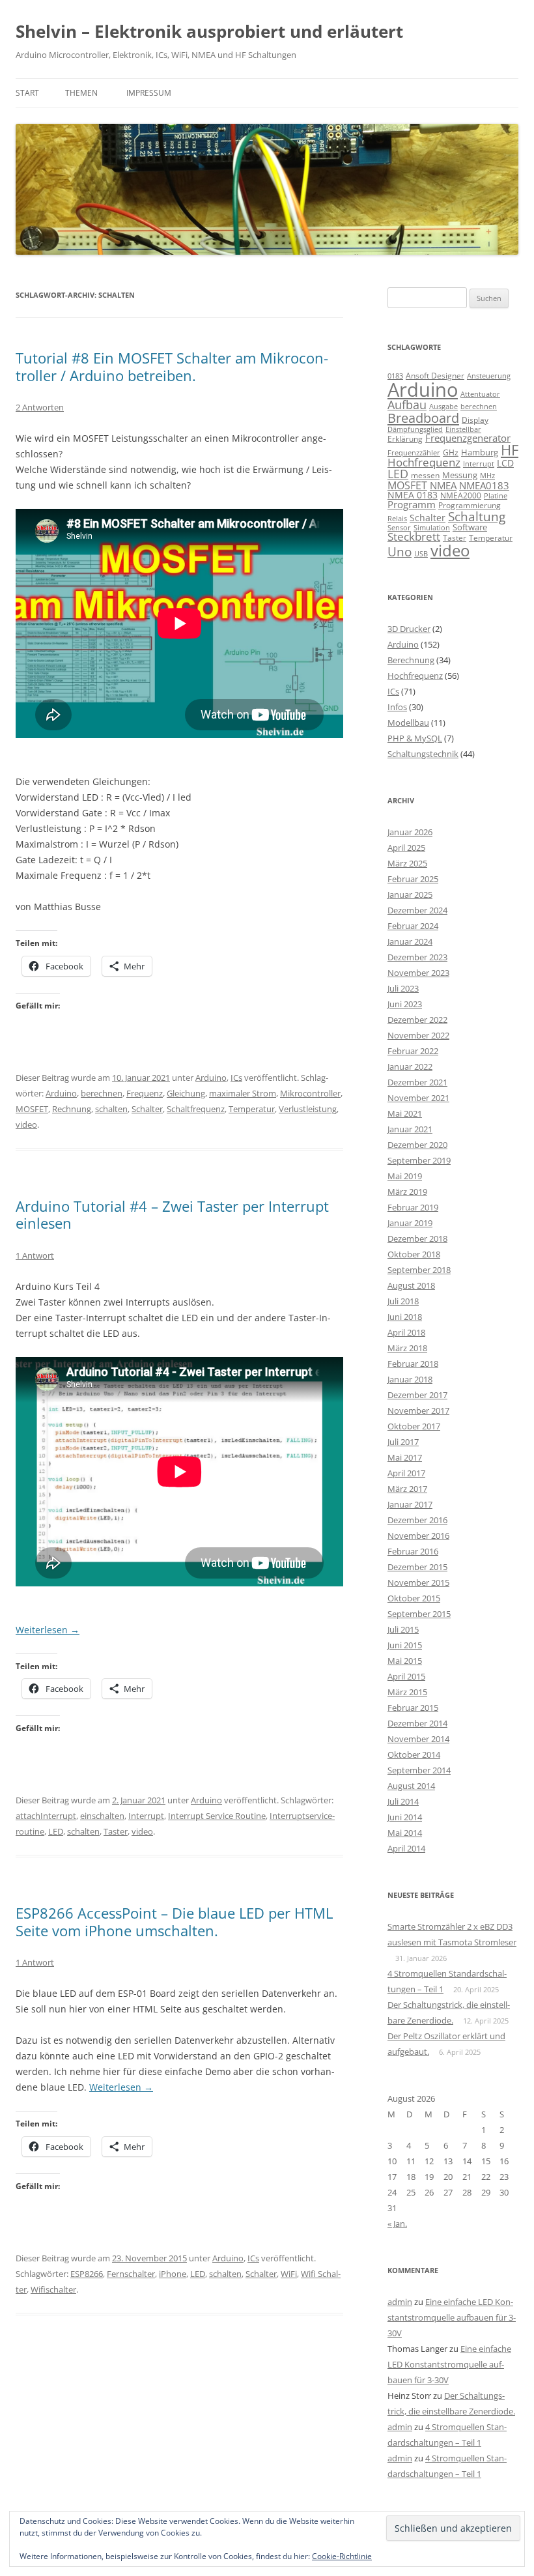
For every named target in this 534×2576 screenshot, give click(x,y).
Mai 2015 (405, 1661)
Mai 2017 (405, 1457)
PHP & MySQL (415, 738)
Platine (496, 496)
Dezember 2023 (417, 957)
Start (27, 93)
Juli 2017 (403, 1442)
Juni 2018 (405, 1317)
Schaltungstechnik (423, 754)
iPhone (173, 2274)
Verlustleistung (308, 1109)
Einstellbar (463, 429)
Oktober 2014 (414, 1754)
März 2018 (407, 1348)
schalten (111, 1109)
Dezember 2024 (417, 910)
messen (425, 475)
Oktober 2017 (414, 1426)
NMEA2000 (461, 495)
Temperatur (252, 1109)
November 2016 (418, 1536)
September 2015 (419, 1614)
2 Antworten (40, 407)
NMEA (443, 485)
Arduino (211, 1078)
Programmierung (470, 505)
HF (510, 450)
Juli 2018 (403, 1301)
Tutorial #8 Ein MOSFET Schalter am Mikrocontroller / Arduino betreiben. (172, 366)
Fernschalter (131, 2274)
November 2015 (418, 1582)
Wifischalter (53, 2289)
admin (400, 2302)
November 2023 (418, 973)
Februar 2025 (413, 879)
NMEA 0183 (413, 495)
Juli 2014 (403, 1801)
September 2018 (419, 1270)
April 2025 (406, 848)
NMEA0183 (484, 485)
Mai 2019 (405, 1176)
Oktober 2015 (414, 1598)
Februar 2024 (413, 926)
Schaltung (477, 516)
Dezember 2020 (417, 1145)
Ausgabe (443, 406)
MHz (487, 476)
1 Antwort (35, 1255)
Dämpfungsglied (415, 429)
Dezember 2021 (417, 1082)
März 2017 (407, 1489)
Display (475, 420)
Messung (460, 475)
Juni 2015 (405, 1645)
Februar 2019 (413, 1207)
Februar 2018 (413, 1364)
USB (421, 554)
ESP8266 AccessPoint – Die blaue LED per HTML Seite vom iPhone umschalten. (174, 1921)
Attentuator (480, 394)
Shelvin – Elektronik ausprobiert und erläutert (209, 31)
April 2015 (406, 1676)
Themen (81, 93)
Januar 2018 (410, 1379)
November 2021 (418, 1098)
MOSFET (32, 1109)
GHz (451, 452)
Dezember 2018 (417, 1238)
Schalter (147, 1109)
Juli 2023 (403, 988)
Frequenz (145, 1093)
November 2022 (418, 1035)
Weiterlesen (48, 1630)
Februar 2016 (413, 1551)
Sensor (399, 528)
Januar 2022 (410, 1066)
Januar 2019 (410, 1223)
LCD (505, 463)
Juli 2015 (403, 1629)
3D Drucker (409, 629)
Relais (397, 518)
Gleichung (186, 1093)
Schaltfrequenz (196, 1109)
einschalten (102, 1816)
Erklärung (405, 439)
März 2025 (407, 863)
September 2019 (419, 1160)
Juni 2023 (405, 1004)
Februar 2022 (413, 1051)
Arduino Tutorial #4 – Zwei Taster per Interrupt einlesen (172, 1214)
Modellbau (408, 723)
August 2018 (411, 1285)
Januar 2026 (410, 832)
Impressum (149, 93)
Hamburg (480, 452)
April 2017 (406, 1473)
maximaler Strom (243, 1093)
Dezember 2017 (417, 1395)
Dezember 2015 (417, 1567)
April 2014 (406, 1848)
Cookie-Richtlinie (342, 2556)
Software (470, 527)
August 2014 (411, 1786)
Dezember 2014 (417, 1723)
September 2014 (419, 1770)
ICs (236, 1078)
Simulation (432, 528)
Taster (116, 1831)
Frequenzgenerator (468, 438)
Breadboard (423, 418)
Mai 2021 (405, 1113)
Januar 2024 (410, 941)
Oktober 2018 (414, 1254)
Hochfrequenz (424, 462)
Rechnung (72, 1109)
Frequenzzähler (414, 452)
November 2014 (418, 1739)
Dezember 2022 (417, 1020)
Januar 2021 (410, 1129)
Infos (397, 707)
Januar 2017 (410, 1504)
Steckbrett (414, 537)
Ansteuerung (489, 376)
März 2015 (407, 1692)
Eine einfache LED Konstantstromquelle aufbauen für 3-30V (452, 2317)
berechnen (102, 1093)
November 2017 (418, 1410)
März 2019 (407, 1192)
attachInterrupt (46, 1816)
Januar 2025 (410, 894)
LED (56, 1831)
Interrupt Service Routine (217, 1816)
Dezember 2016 (417, 1520)
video (26, 1124)
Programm (412, 504)
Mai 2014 (405, 1833)
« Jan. (397, 2224)
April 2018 (406, 1332)
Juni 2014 (405, 1817)
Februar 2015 (413, 1708)
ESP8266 (87, 2274)
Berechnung (411, 660)
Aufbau (407, 405)
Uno (400, 551)
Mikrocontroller (310, 1093)
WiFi (289, 2274)
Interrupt (146, 1816)
